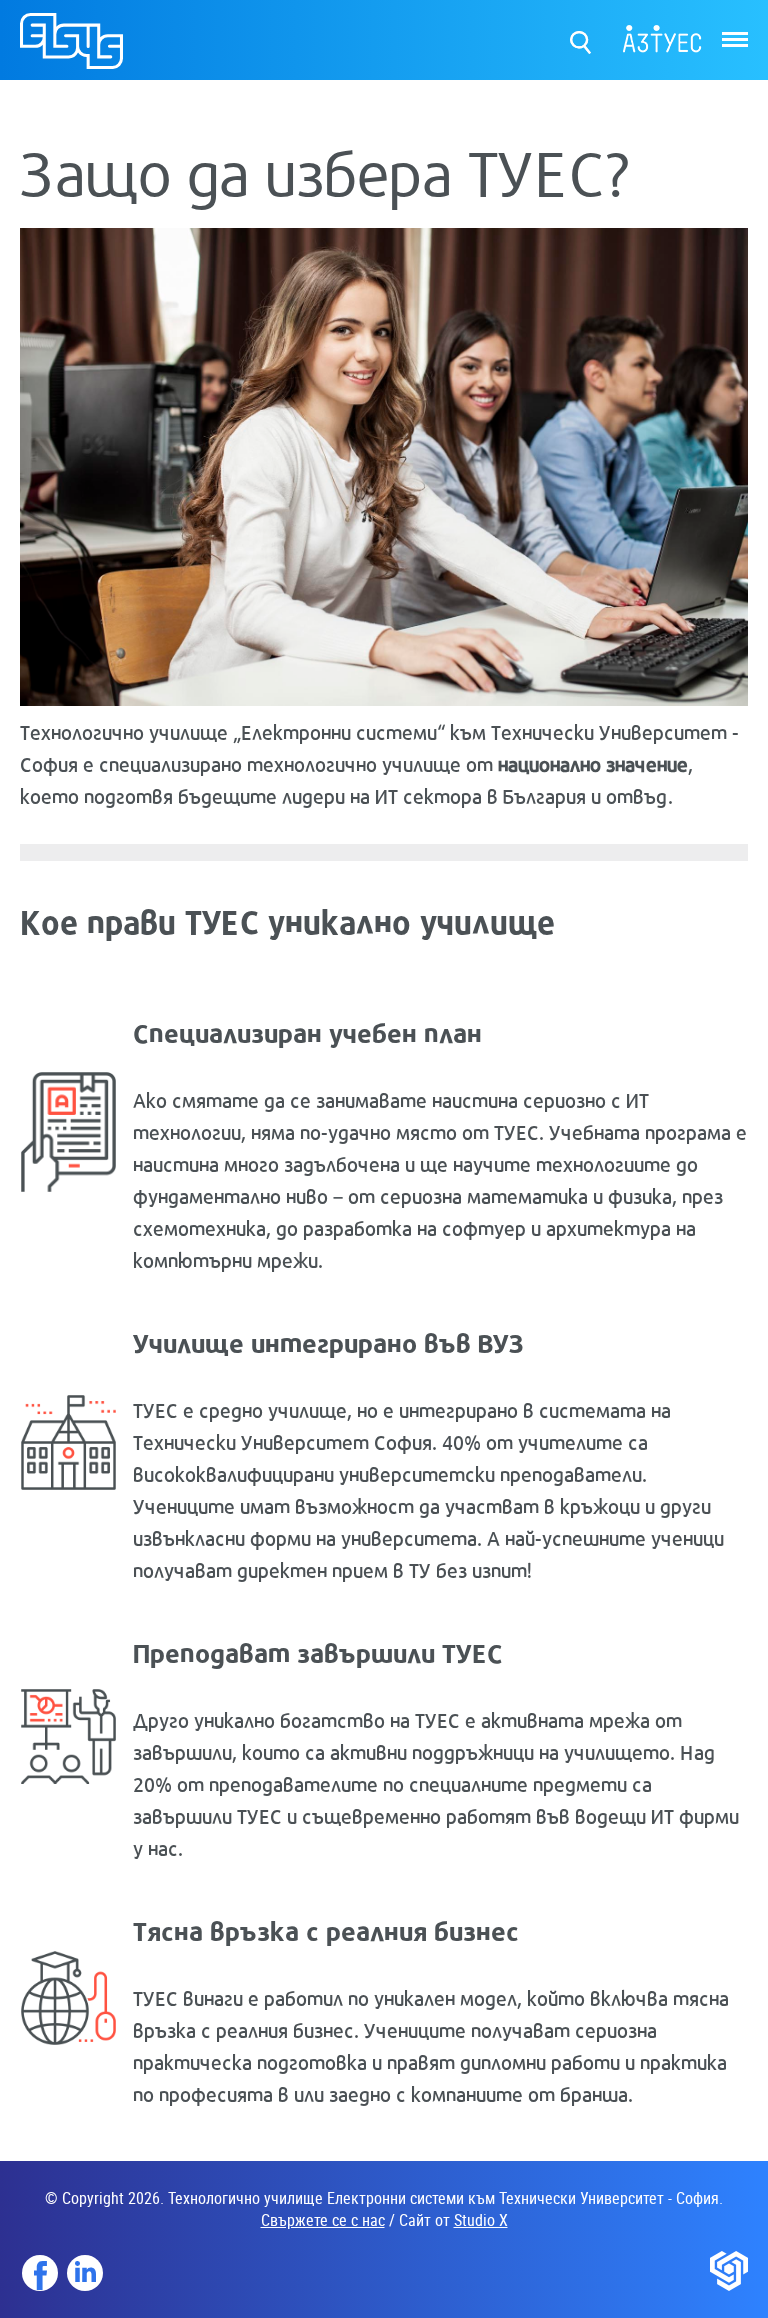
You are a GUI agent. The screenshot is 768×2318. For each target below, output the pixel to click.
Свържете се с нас (323, 2220)
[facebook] (40, 2273)
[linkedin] (85, 2273)
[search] (581, 37)
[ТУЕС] (71, 49)
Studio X (481, 2220)
